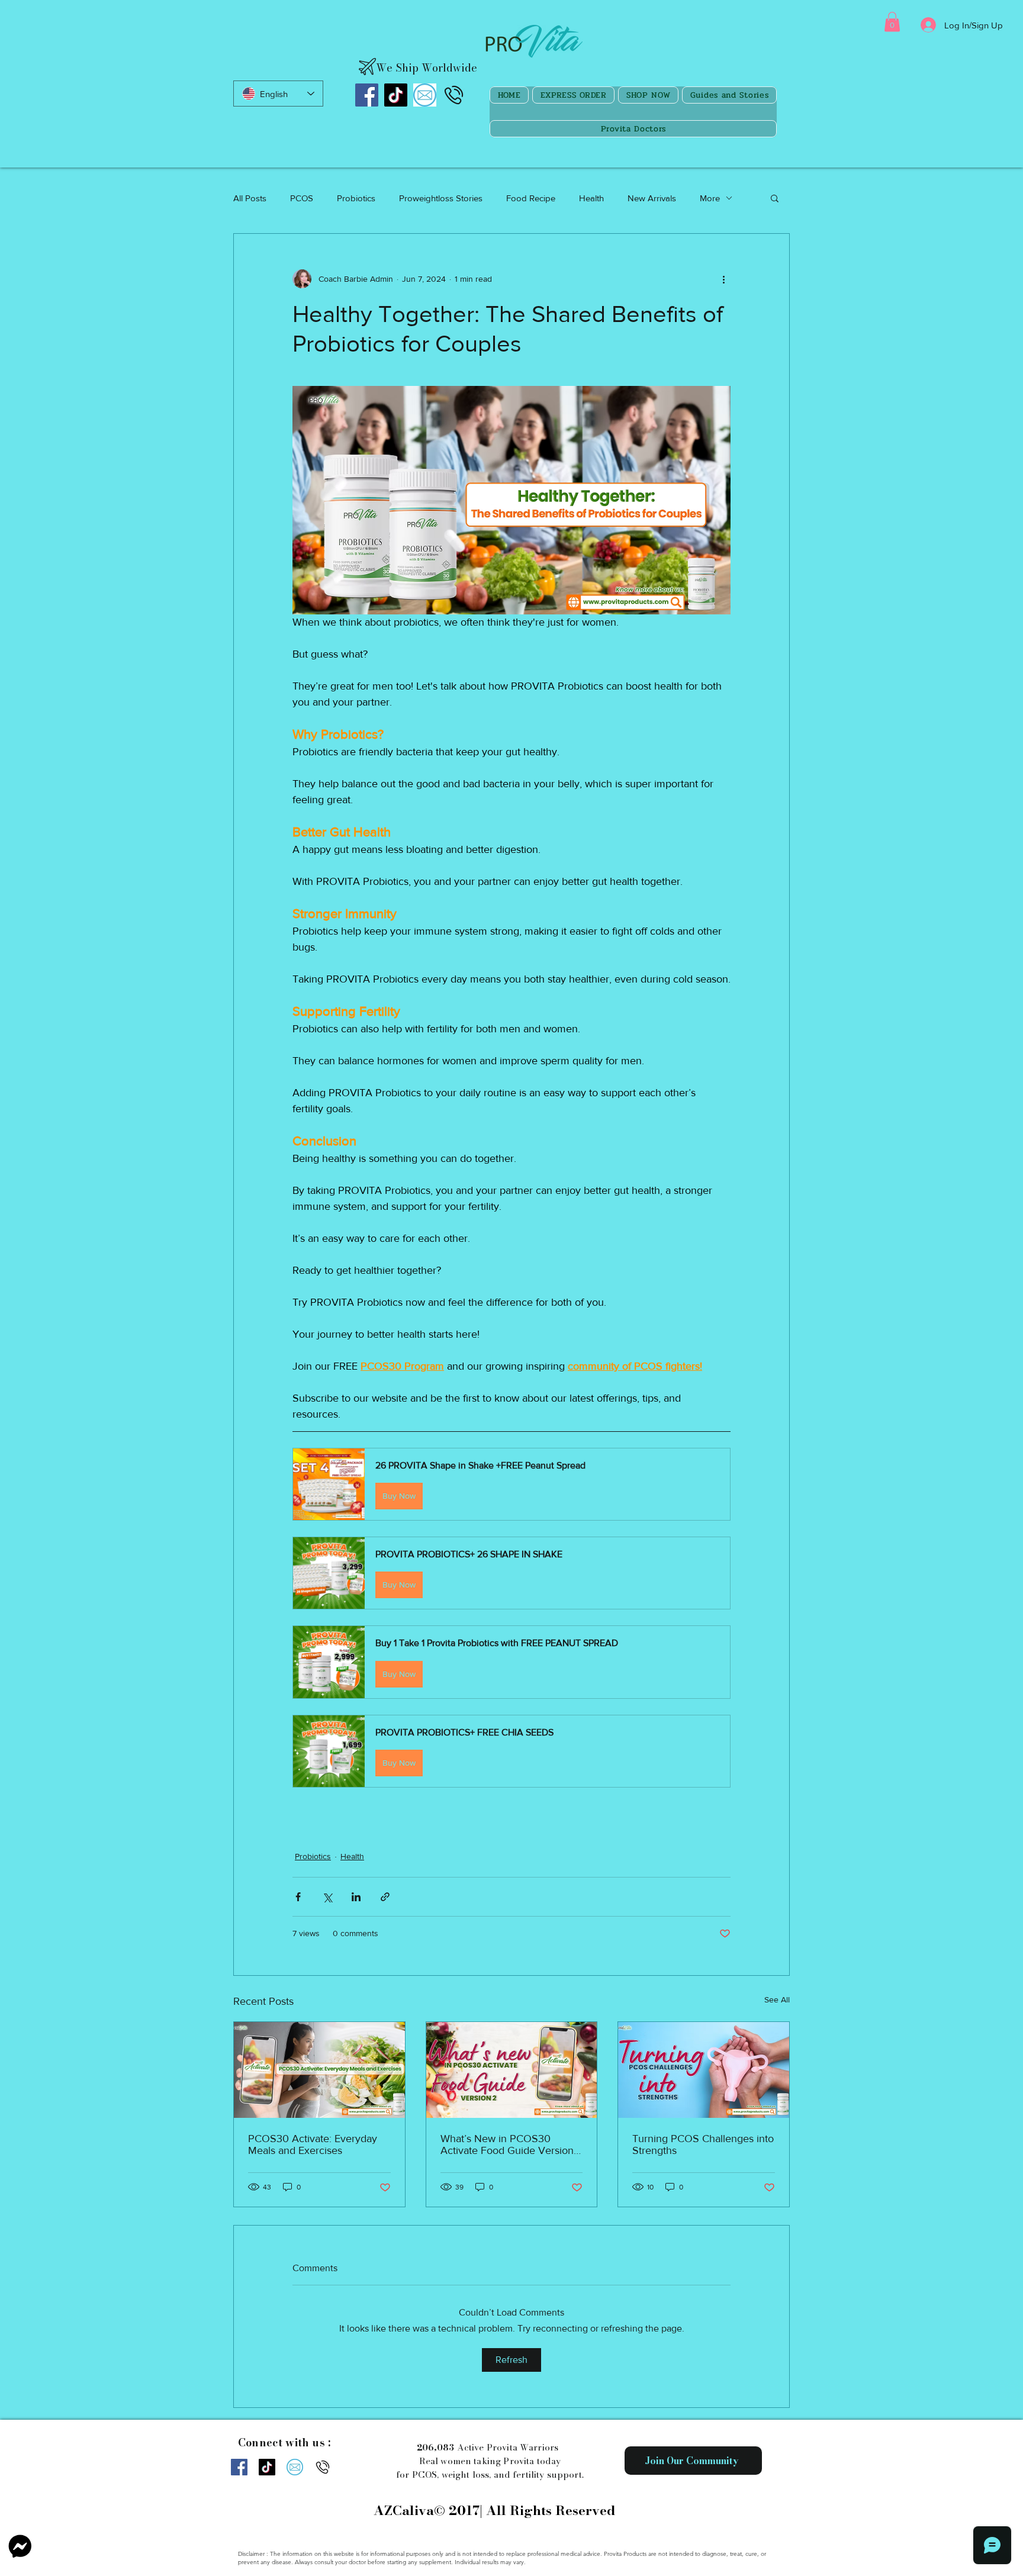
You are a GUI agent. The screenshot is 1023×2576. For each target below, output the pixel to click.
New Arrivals (652, 198)
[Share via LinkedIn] (356, 1897)
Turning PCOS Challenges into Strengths (703, 2144)
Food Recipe (531, 198)
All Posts (250, 198)
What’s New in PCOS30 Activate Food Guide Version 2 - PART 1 (507, 2144)
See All (777, 1999)
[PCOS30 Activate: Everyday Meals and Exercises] (319, 2070)
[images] (425, 95)
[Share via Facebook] (298, 1897)
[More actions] (723, 279)
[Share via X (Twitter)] (327, 1897)
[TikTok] (396, 95)
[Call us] (454, 95)
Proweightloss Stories (441, 198)
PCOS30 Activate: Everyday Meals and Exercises (313, 2144)
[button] (892, 22)
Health (591, 198)
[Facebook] (367, 95)
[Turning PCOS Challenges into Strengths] (704, 2070)
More (710, 198)
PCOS (302, 198)
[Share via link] (385, 1897)
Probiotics (356, 198)
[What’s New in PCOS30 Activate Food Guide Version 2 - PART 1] (512, 2070)
